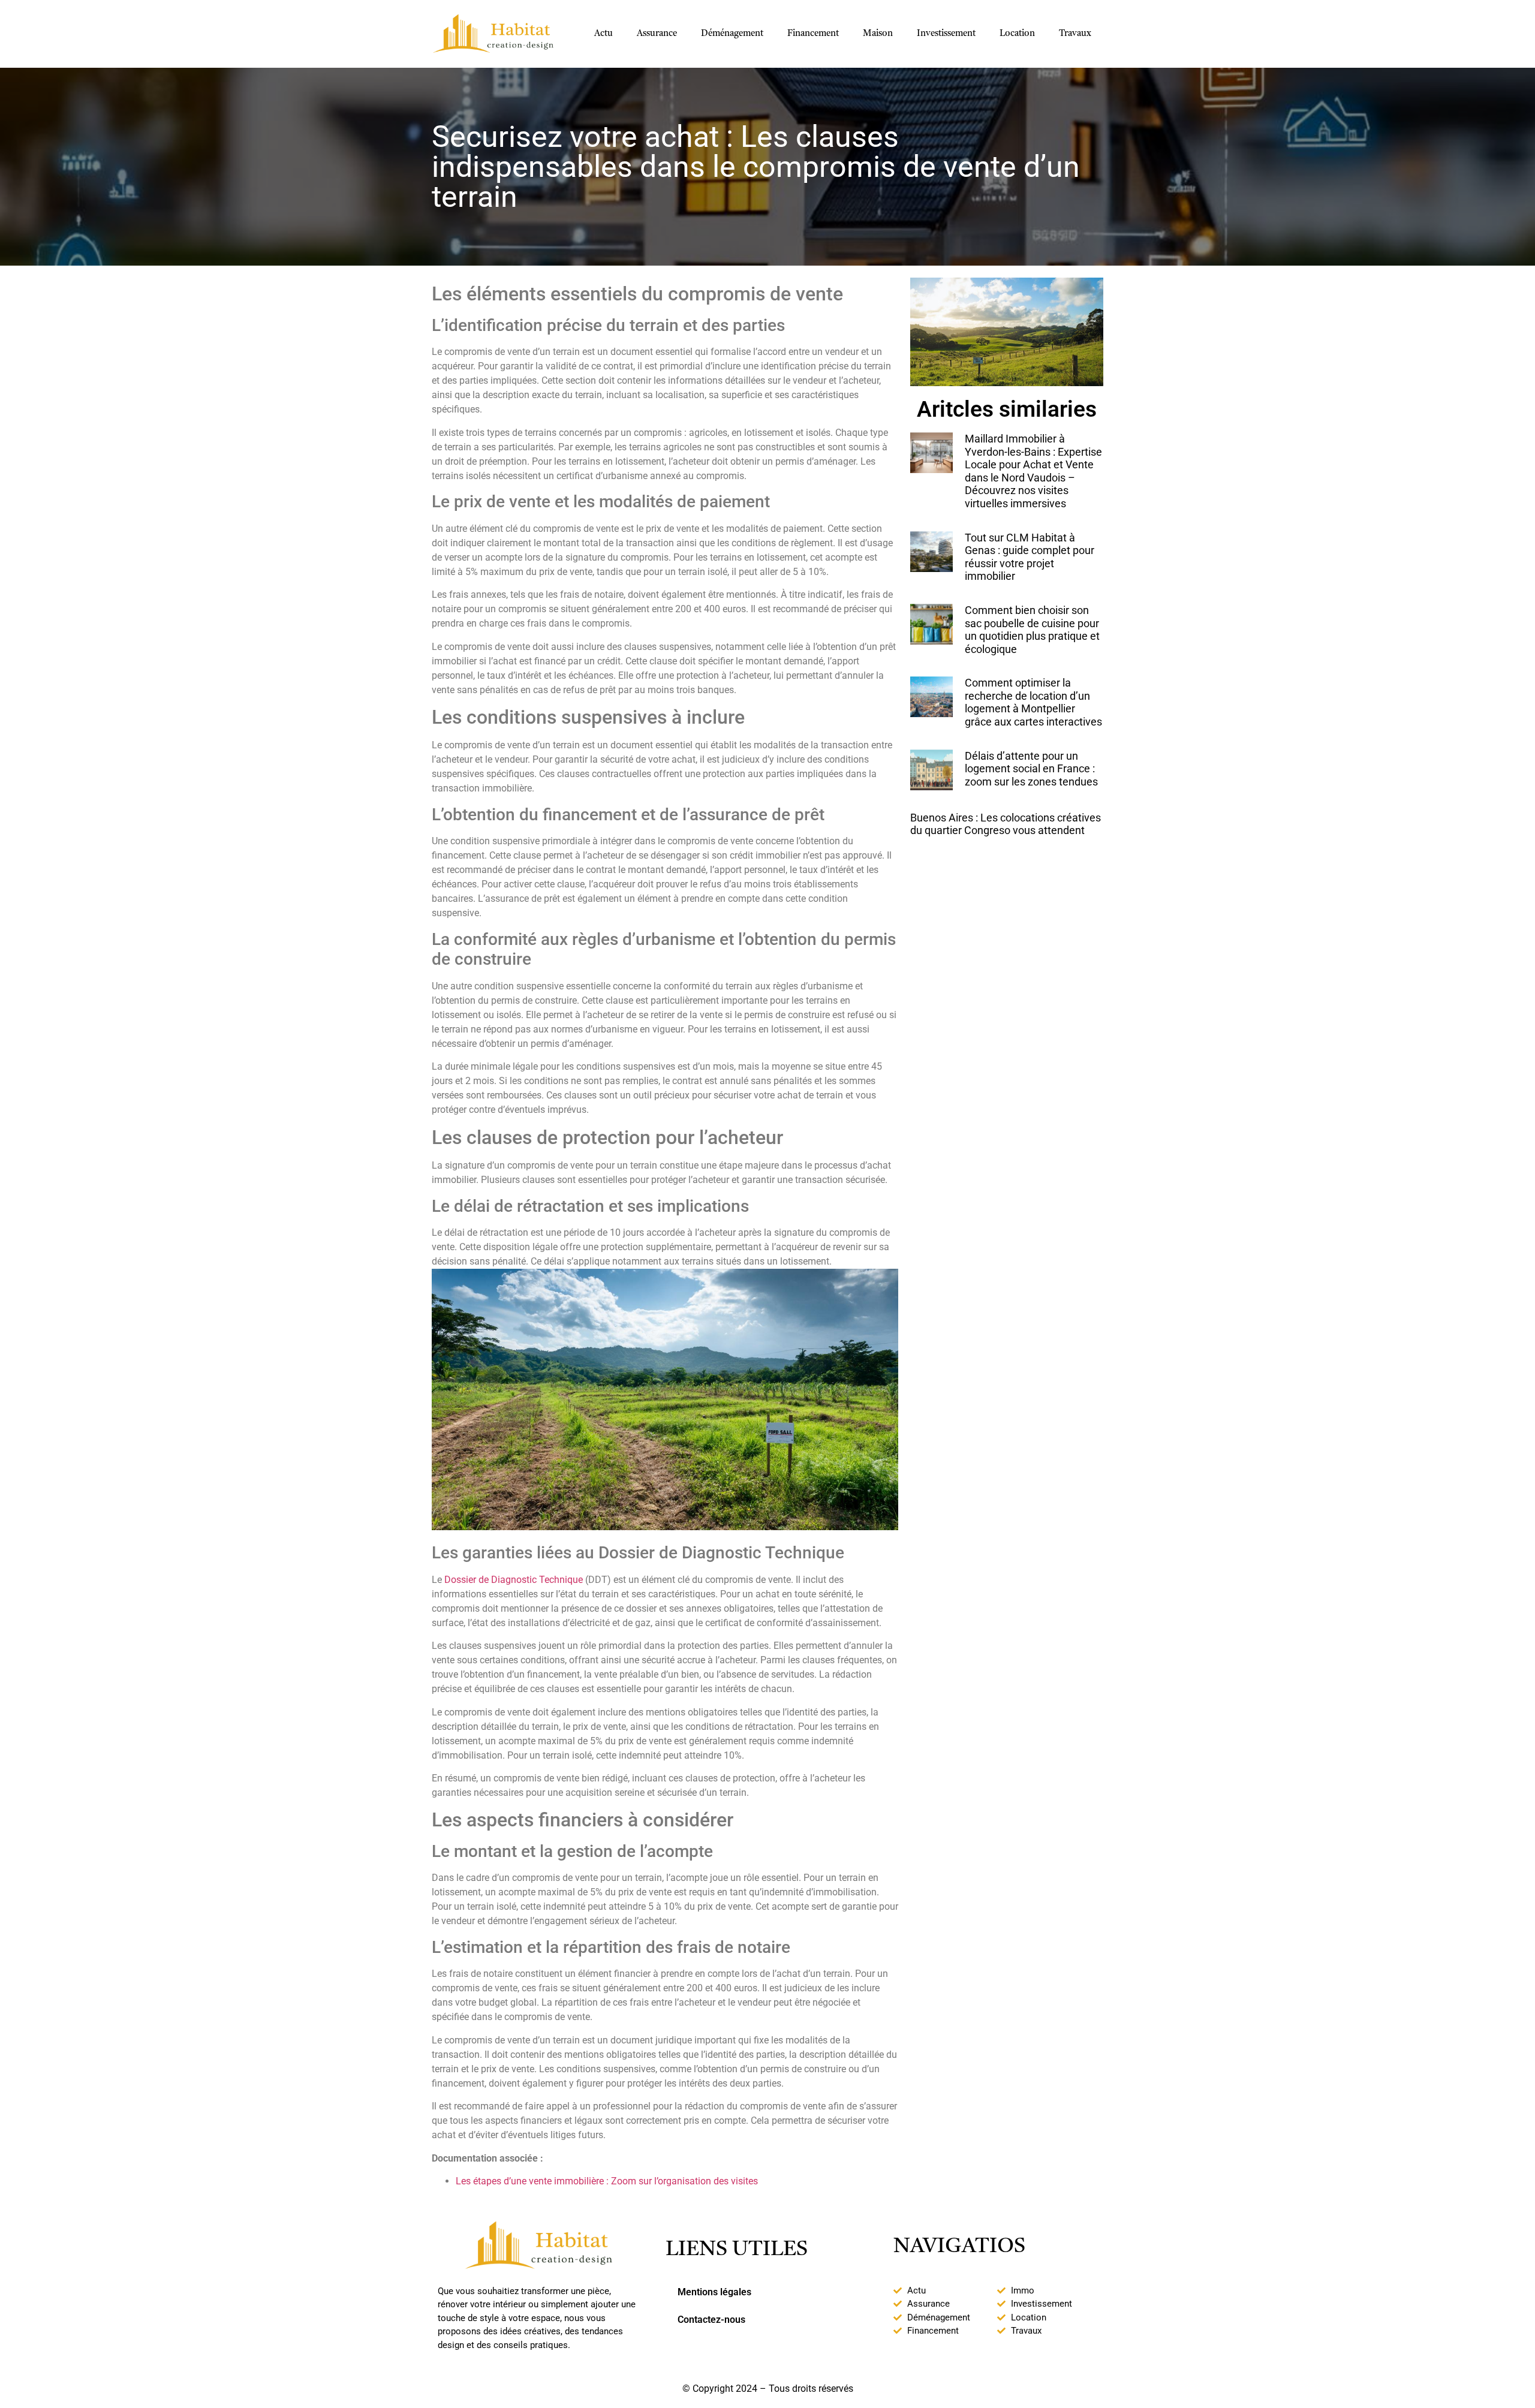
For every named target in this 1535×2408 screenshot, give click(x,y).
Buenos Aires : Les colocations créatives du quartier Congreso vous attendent (1006, 824)
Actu (604, 34)
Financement (813, 34)
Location (1017, 34)
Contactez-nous (711, 2320)
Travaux (1075, 34)
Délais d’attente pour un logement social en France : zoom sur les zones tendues (1031, 769)
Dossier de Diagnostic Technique (514, 1580)
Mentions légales (714, 2292)
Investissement (946, 34)
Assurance (657, 34)
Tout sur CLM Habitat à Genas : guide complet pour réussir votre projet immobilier (1030, 557)
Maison (878, 34)
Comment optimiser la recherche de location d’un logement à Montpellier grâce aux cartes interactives (1033, 702)
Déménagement (732, 34)
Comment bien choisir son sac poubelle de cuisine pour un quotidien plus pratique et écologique (1032, 630)
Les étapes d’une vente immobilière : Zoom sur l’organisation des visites (607, 2181)
